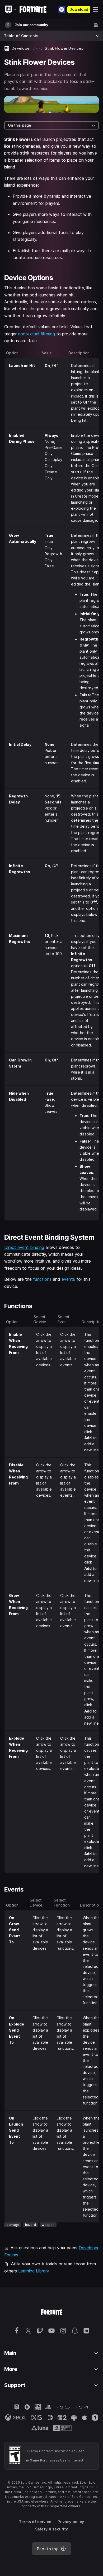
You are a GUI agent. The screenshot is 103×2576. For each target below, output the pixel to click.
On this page (20, 125)
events (68, 1279)
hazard (31, 2225)
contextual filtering (36, 334)
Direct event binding (24, 1247)
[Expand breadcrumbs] (38, 48)
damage (13, 2225)
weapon (48, 2225)
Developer (21, 48)
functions (42, 1279)
